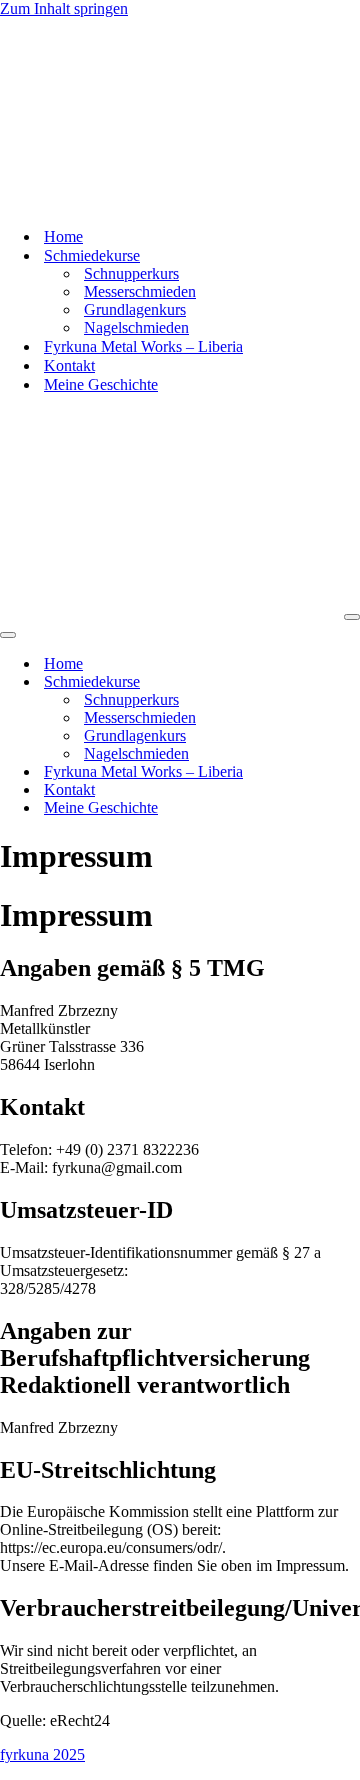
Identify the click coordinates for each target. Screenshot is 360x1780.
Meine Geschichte (101, 384)
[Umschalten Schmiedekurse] (350, 682)
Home (63, 236)
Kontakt (69, 365)
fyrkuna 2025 (42, 1754)
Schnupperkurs (131, 273)
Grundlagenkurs (135, 309)
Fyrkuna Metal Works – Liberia (143, 346)
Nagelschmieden (136, 327)
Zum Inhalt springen (64, 8)
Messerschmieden (140, 291)
